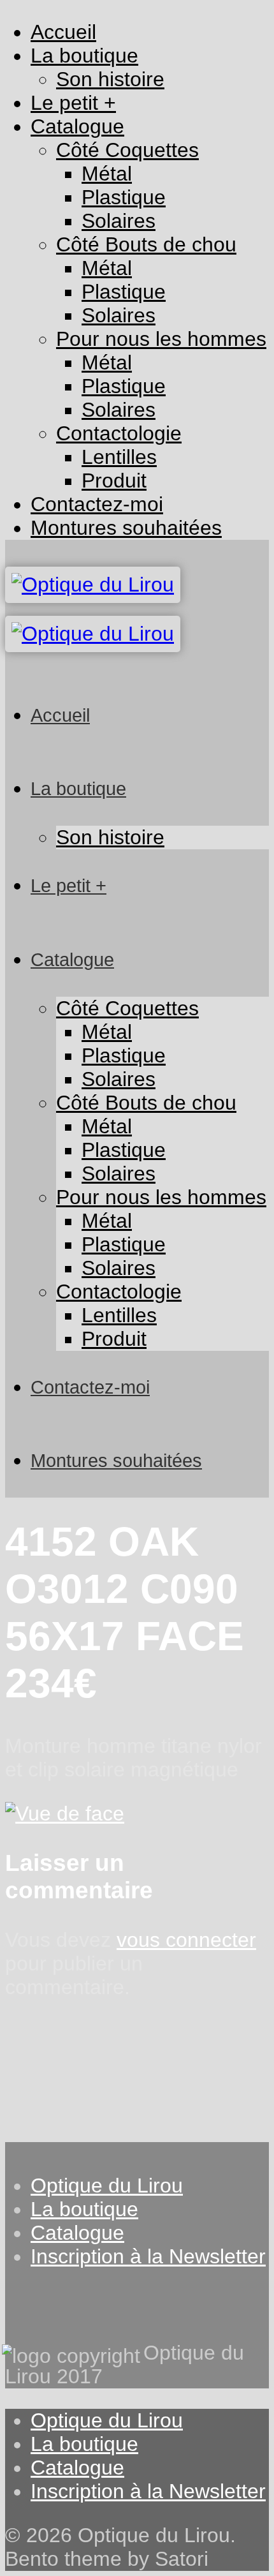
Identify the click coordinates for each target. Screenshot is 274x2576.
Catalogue (77, 2233)
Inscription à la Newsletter (148, 2256)
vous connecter (186, 1940)
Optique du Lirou (107, 2185)
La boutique (84, 2209)
